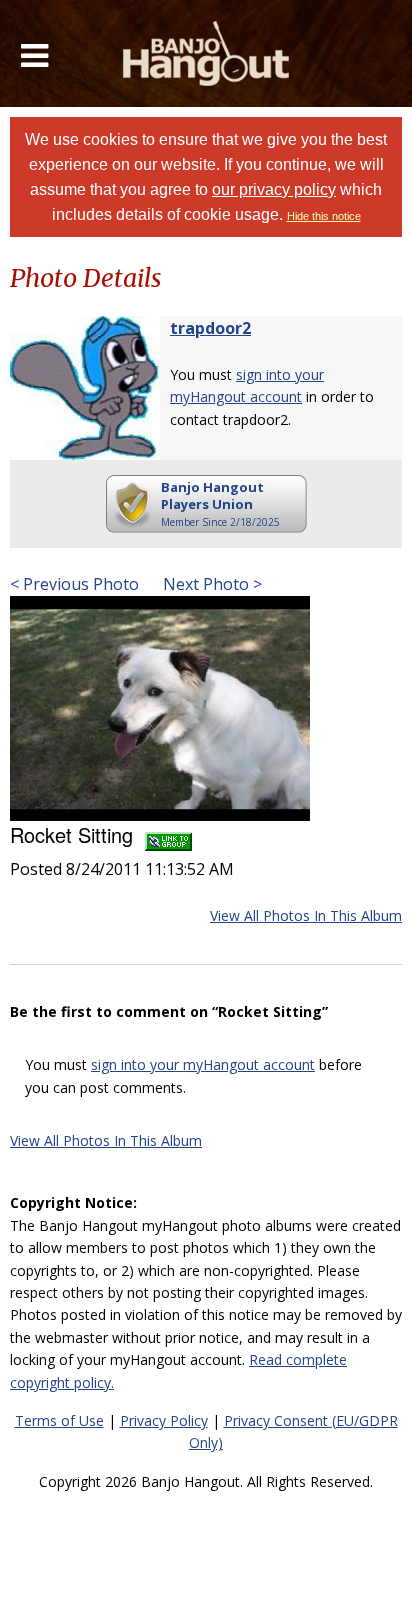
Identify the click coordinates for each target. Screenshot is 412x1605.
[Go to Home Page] (206, 53)
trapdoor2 (210, 328)
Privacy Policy (164, 1420)
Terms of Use (59, 1420)
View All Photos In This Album (306, 915)
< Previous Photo (74, 584)
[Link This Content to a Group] (168, 834)
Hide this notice (324, 216)
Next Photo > (210, 584)
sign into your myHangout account (203, 1064)
